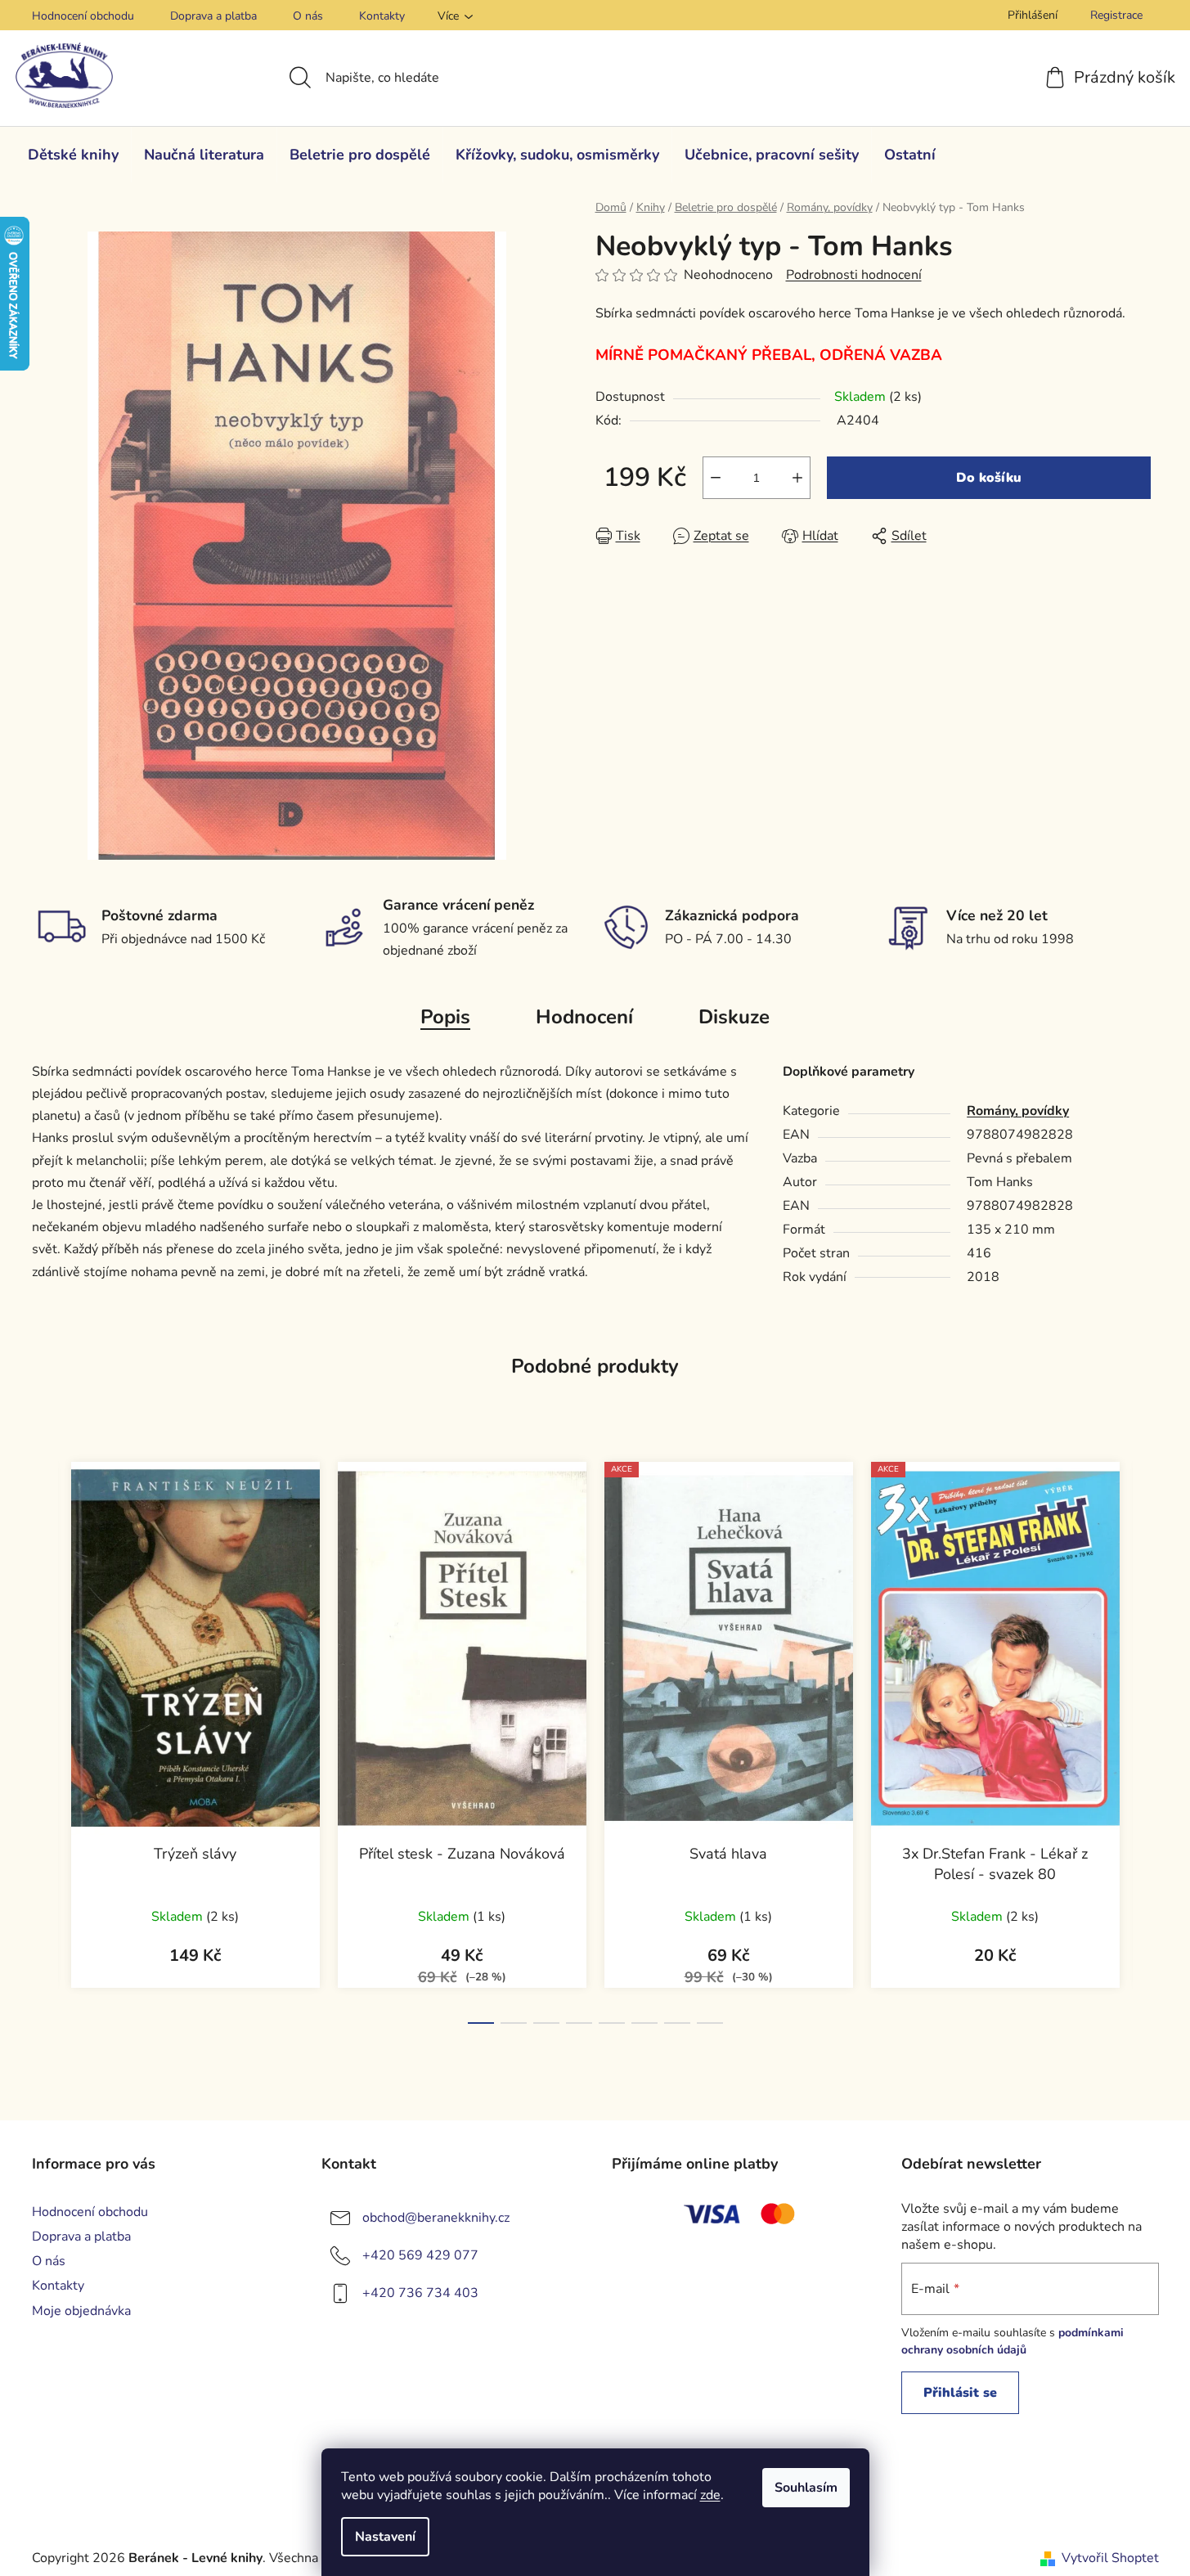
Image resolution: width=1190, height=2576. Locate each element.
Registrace (1116, 15)
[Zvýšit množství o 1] (797, 478)
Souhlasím (806, 2488)
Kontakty (382, 16)
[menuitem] (73, 155)
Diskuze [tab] (734, 1017)
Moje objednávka (81, 2311)
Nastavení (385, 2537)
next (1146, 1738)
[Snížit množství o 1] (716, 478)
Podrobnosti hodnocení (854, 275)
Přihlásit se (960, 2393)
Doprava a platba (213, 16)
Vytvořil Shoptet (1110, 2558)
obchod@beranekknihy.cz (436, 2218)
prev (45, 1738)
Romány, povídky (1018, 1111)
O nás (308, 16)
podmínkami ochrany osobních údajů (1013, 2341)
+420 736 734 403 (420, 2293)
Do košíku (989, 478)
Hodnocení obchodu (83, 16)
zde (710, 2495)
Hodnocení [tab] (584, 1017)
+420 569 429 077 (420, 2255)
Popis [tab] (445, 1017)
